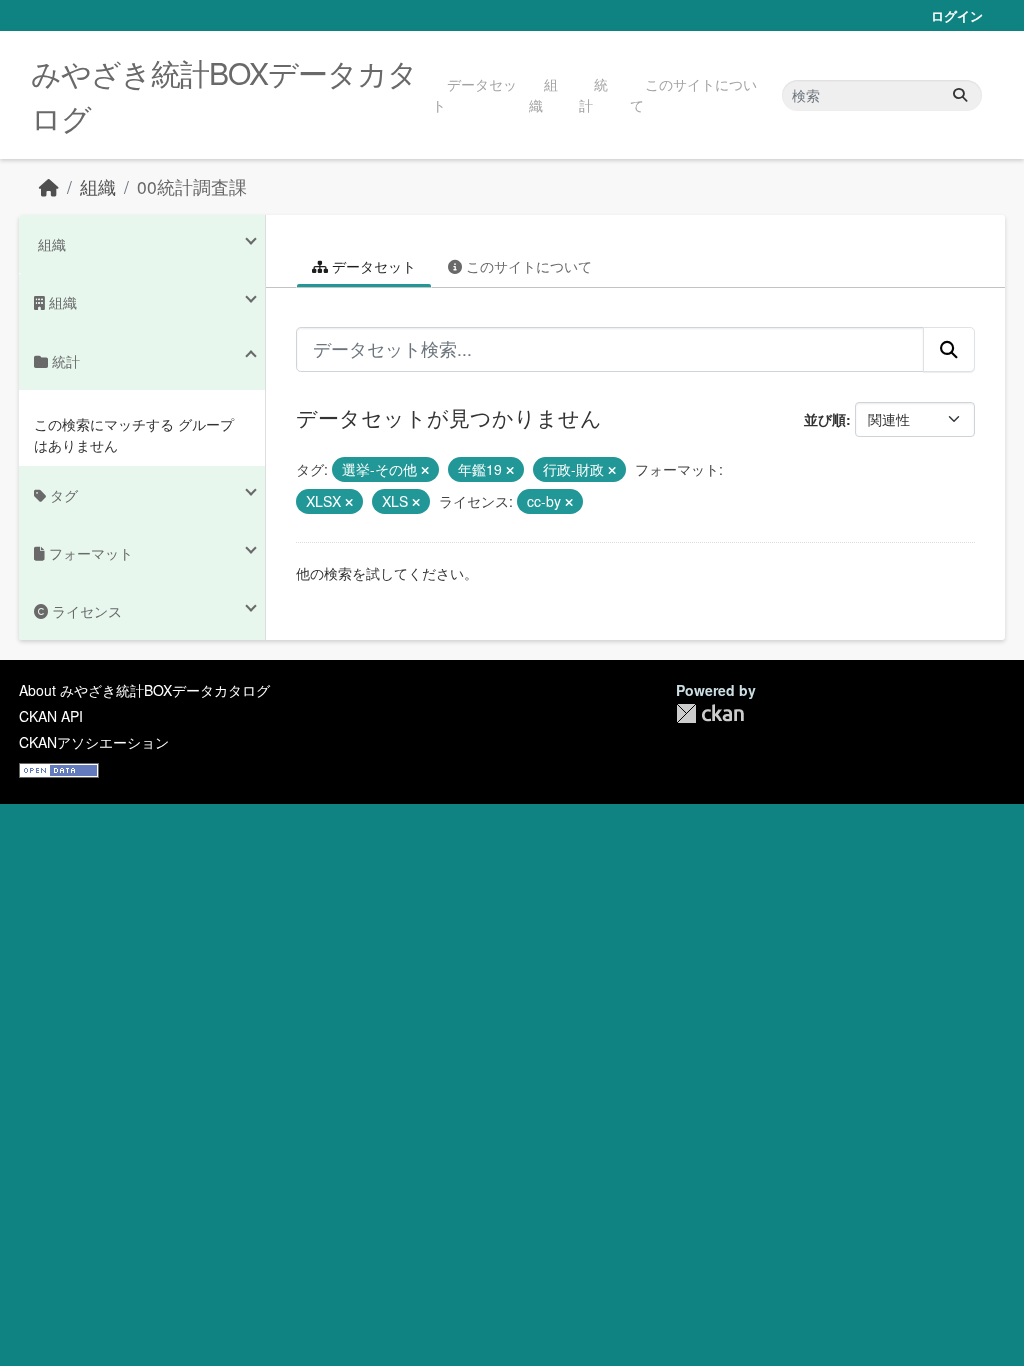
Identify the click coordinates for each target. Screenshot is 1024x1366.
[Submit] (960, 95)
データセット (474, 94)
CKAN (710, 713)
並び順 (825, 419)
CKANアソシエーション (94, 742)
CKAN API (51, 716)
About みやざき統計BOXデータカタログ (144, 690)
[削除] (425, 470)
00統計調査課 (192, 186)
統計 (593, 94)
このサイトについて (693, 94)
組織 (543, 94)
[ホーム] (49, 186)
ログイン (957, 15)
